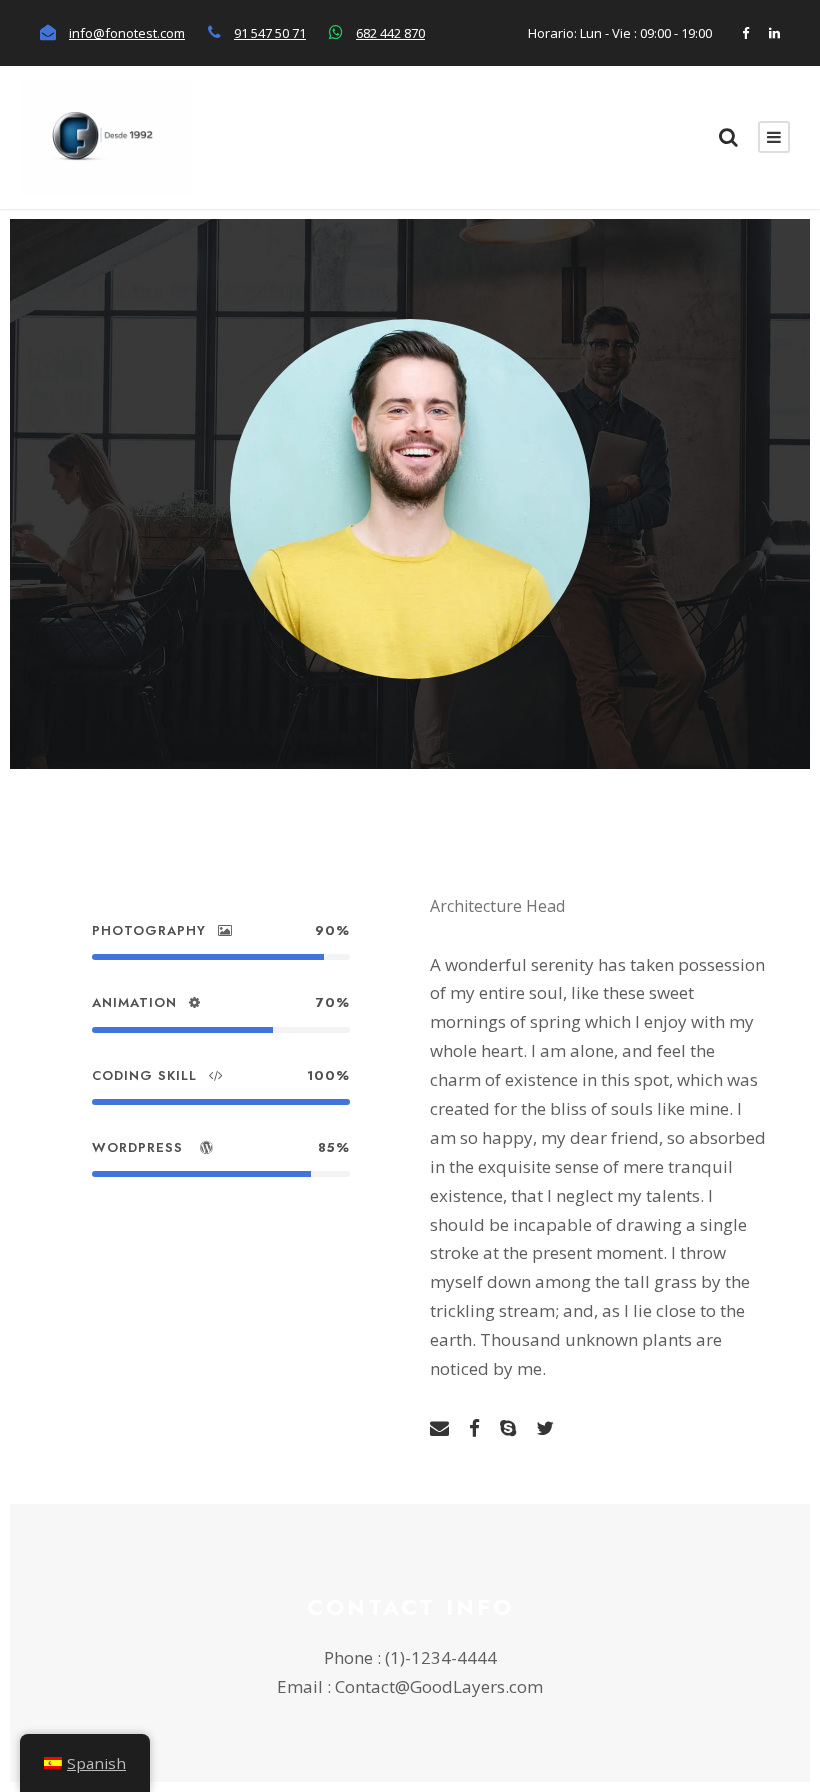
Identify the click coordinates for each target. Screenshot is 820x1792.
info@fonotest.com (127, 33)
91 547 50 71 (270, 33)
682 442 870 (390, 33)
